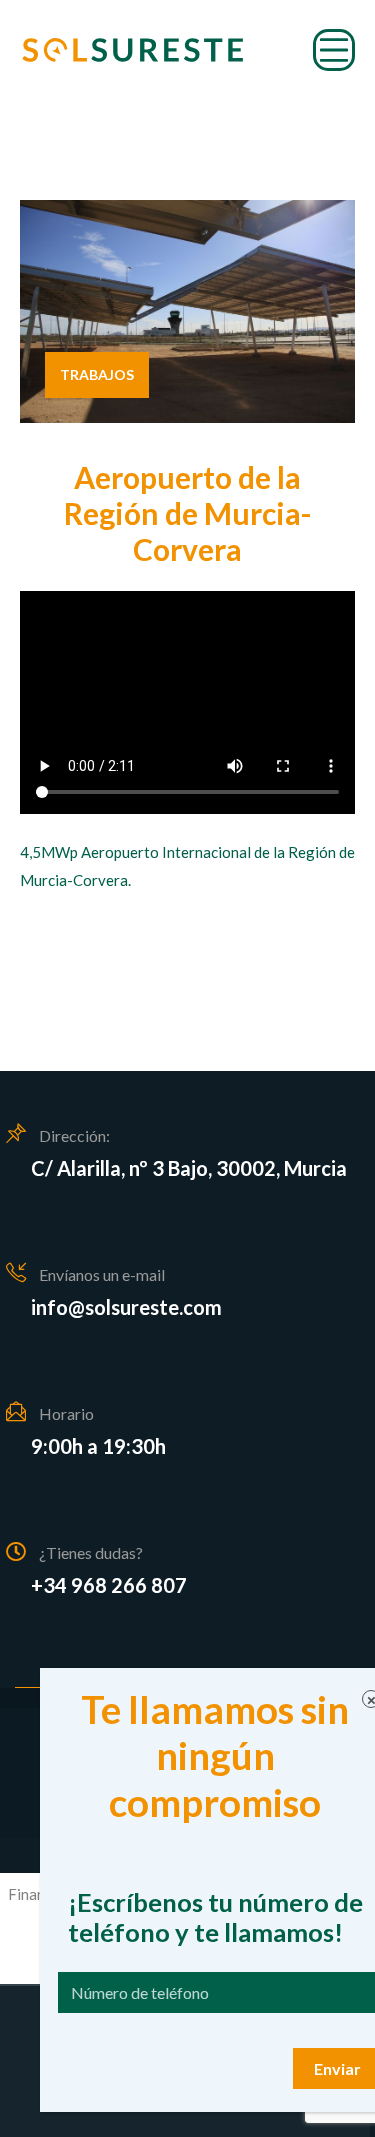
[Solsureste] (132, 50)
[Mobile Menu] (334, 50)
